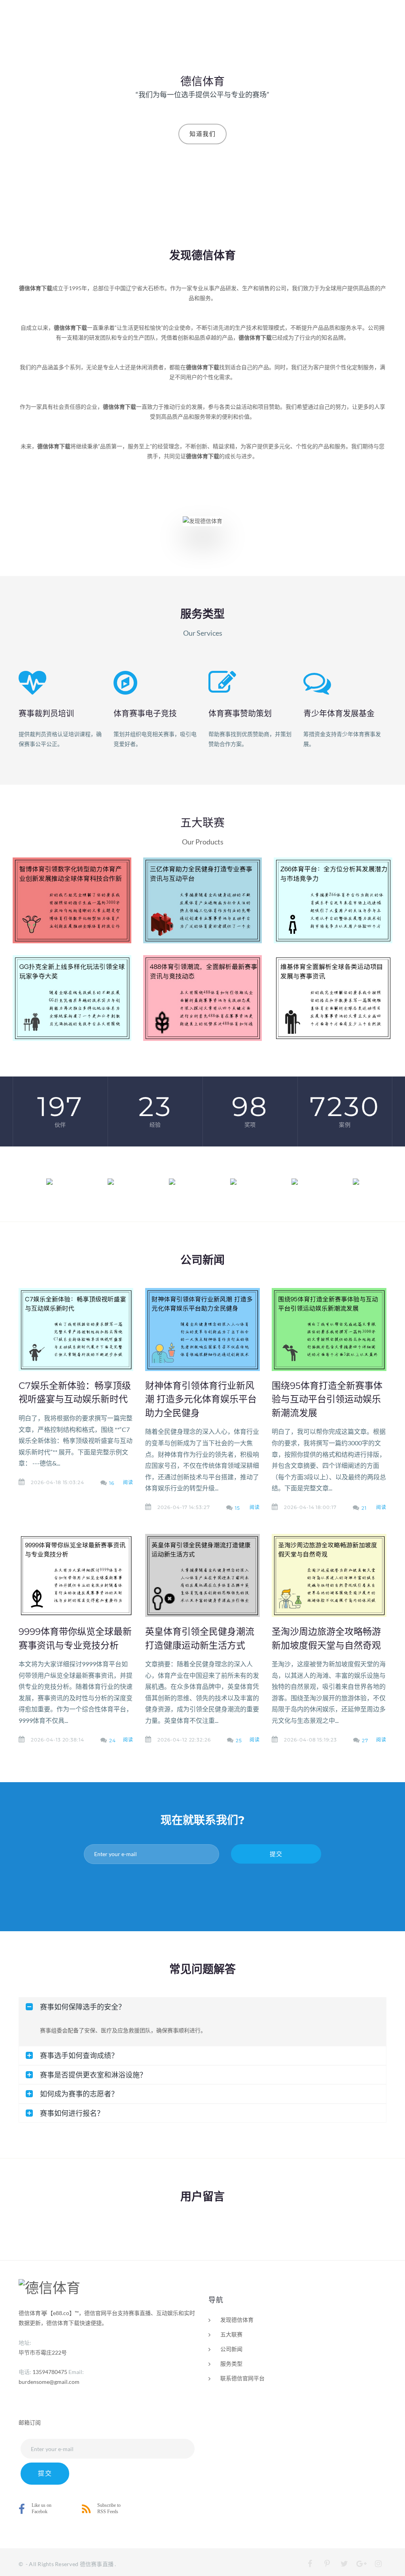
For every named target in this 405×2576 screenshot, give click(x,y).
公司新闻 (231, 2349)
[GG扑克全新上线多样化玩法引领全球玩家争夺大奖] (72, 998)
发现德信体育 (237, 2320)
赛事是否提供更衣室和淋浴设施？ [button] (93, 2075)
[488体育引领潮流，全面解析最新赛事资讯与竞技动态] (202, 998)
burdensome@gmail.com (49, 2382)
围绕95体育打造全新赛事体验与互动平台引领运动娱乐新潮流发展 (327, 1399)
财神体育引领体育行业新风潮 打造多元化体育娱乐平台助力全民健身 (201, 1399)
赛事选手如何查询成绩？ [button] (79, 2055)
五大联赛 (231, 2334)
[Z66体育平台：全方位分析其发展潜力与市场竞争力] (333, 900)
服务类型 (231, 2364)
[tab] (202, 2007)
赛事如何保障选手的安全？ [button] (83, 2007)
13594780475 (50, 2372)
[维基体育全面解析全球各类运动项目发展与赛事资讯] (333, 998)
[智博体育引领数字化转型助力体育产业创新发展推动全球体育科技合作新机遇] (72, 900)
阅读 (128, 1482)
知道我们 (202, 134)
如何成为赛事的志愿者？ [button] (79, 2094)
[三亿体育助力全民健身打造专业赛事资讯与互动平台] (202, 900)
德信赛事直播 (97, 2564)
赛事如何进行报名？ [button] (72, 2113)
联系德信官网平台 (242, 2378)
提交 (276, 1854)
